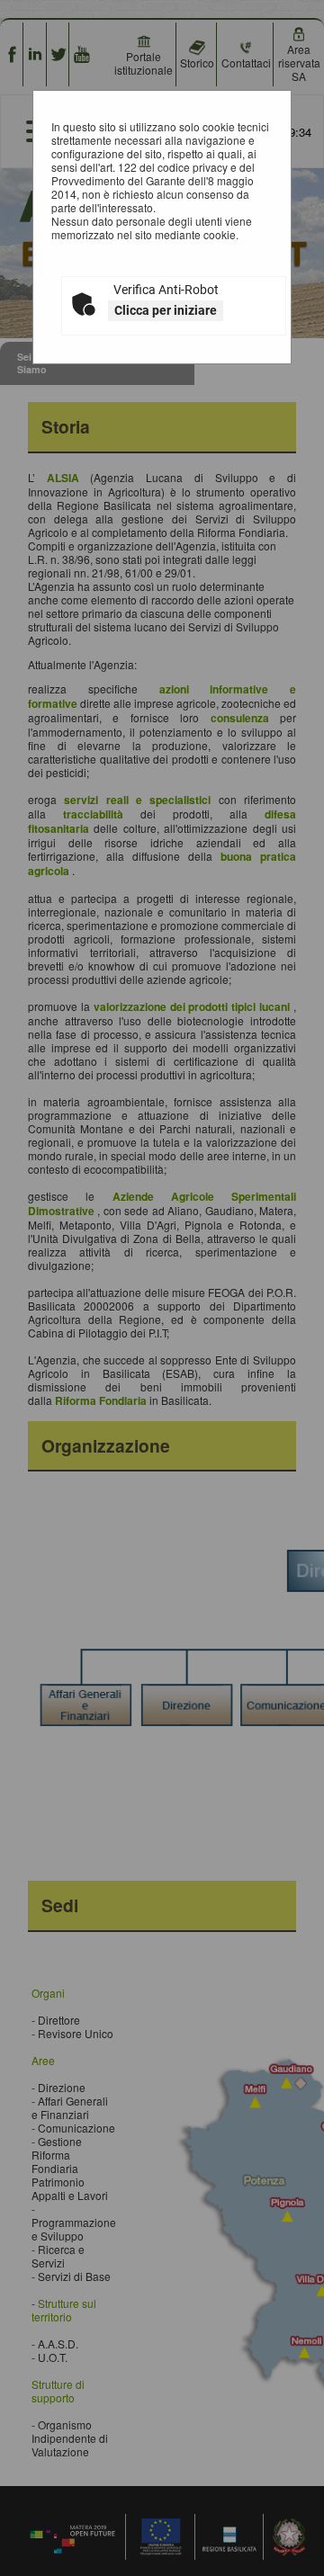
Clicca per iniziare (166, 310)
